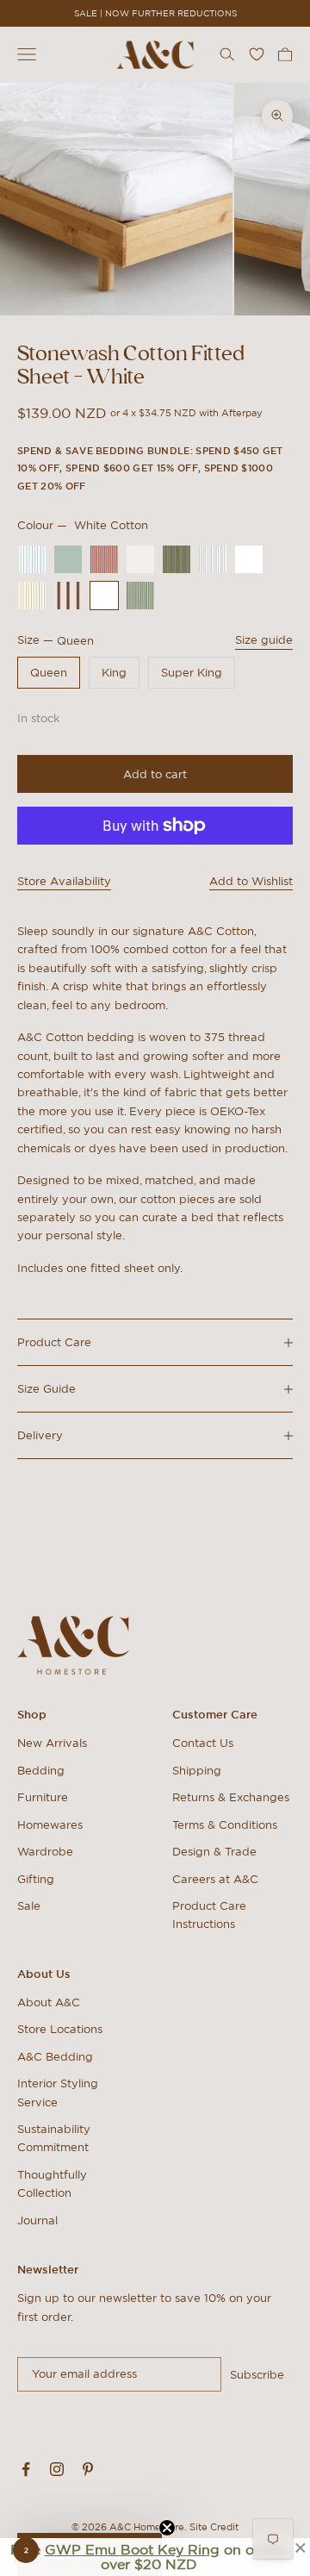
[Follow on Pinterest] (88, 2469)
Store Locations (60, 2029)
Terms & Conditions (225, 1825)
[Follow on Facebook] (26, 2469)
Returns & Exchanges (231, 1797)
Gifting (36, 1879)
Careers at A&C (215, 1879)
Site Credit (214, 2527)
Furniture (43, 1797)
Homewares (50, 1825)
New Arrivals (52, 1743)
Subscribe (257, 2375)
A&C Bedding (55, 2057)
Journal (37, 2220)
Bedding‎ (41, 1771)
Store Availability (64, 881)
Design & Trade (214, 1852)
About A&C (49, 2002)
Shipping (197, 1771)
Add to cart (155, 774)
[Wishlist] (257, 54)
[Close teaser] (167, 2528)
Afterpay (242, 413)
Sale (29, 1906)
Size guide (264, 640)
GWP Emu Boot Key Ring (132, 2549)
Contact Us (203, 1743)
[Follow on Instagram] (57, 2469)
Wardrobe (45, 1852)
